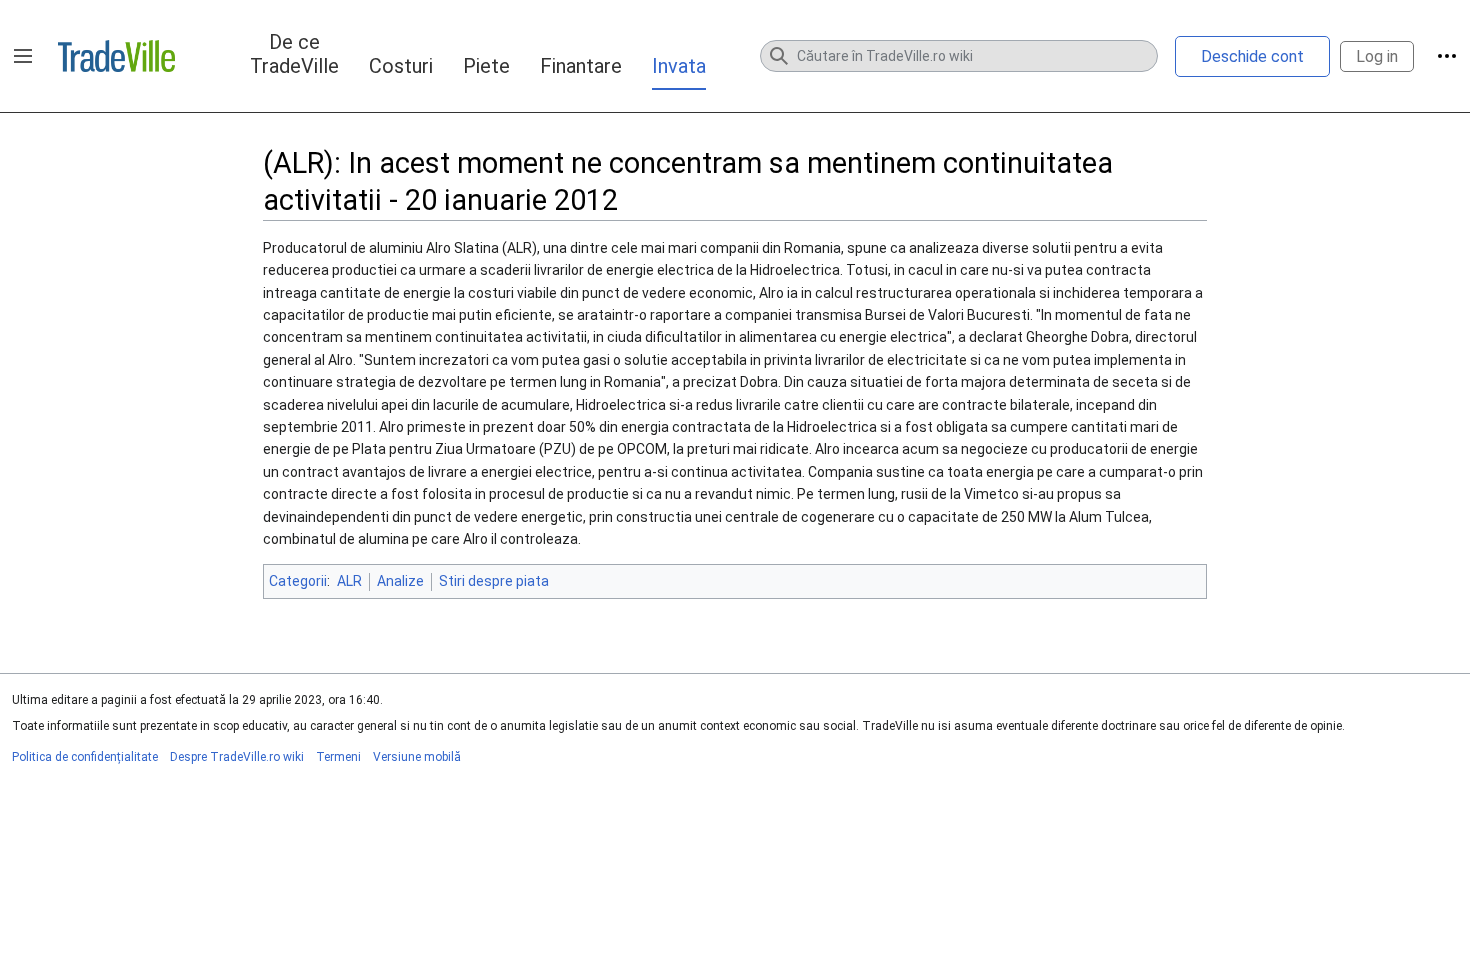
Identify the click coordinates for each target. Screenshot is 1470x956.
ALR (349, 581)
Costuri (401, 66)
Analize (400, 581)
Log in (1377, 56)
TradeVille (116, 56)
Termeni (338, 757)
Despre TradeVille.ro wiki (237, 757)
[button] (23, 56)
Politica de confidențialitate (85, 757)
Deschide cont (1252, 56)
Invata (679, 66)
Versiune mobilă (417, 757)
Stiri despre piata (494, 581)
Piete (486, 66)
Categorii (298, 581)
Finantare (581, 66)
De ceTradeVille (294, 54)
